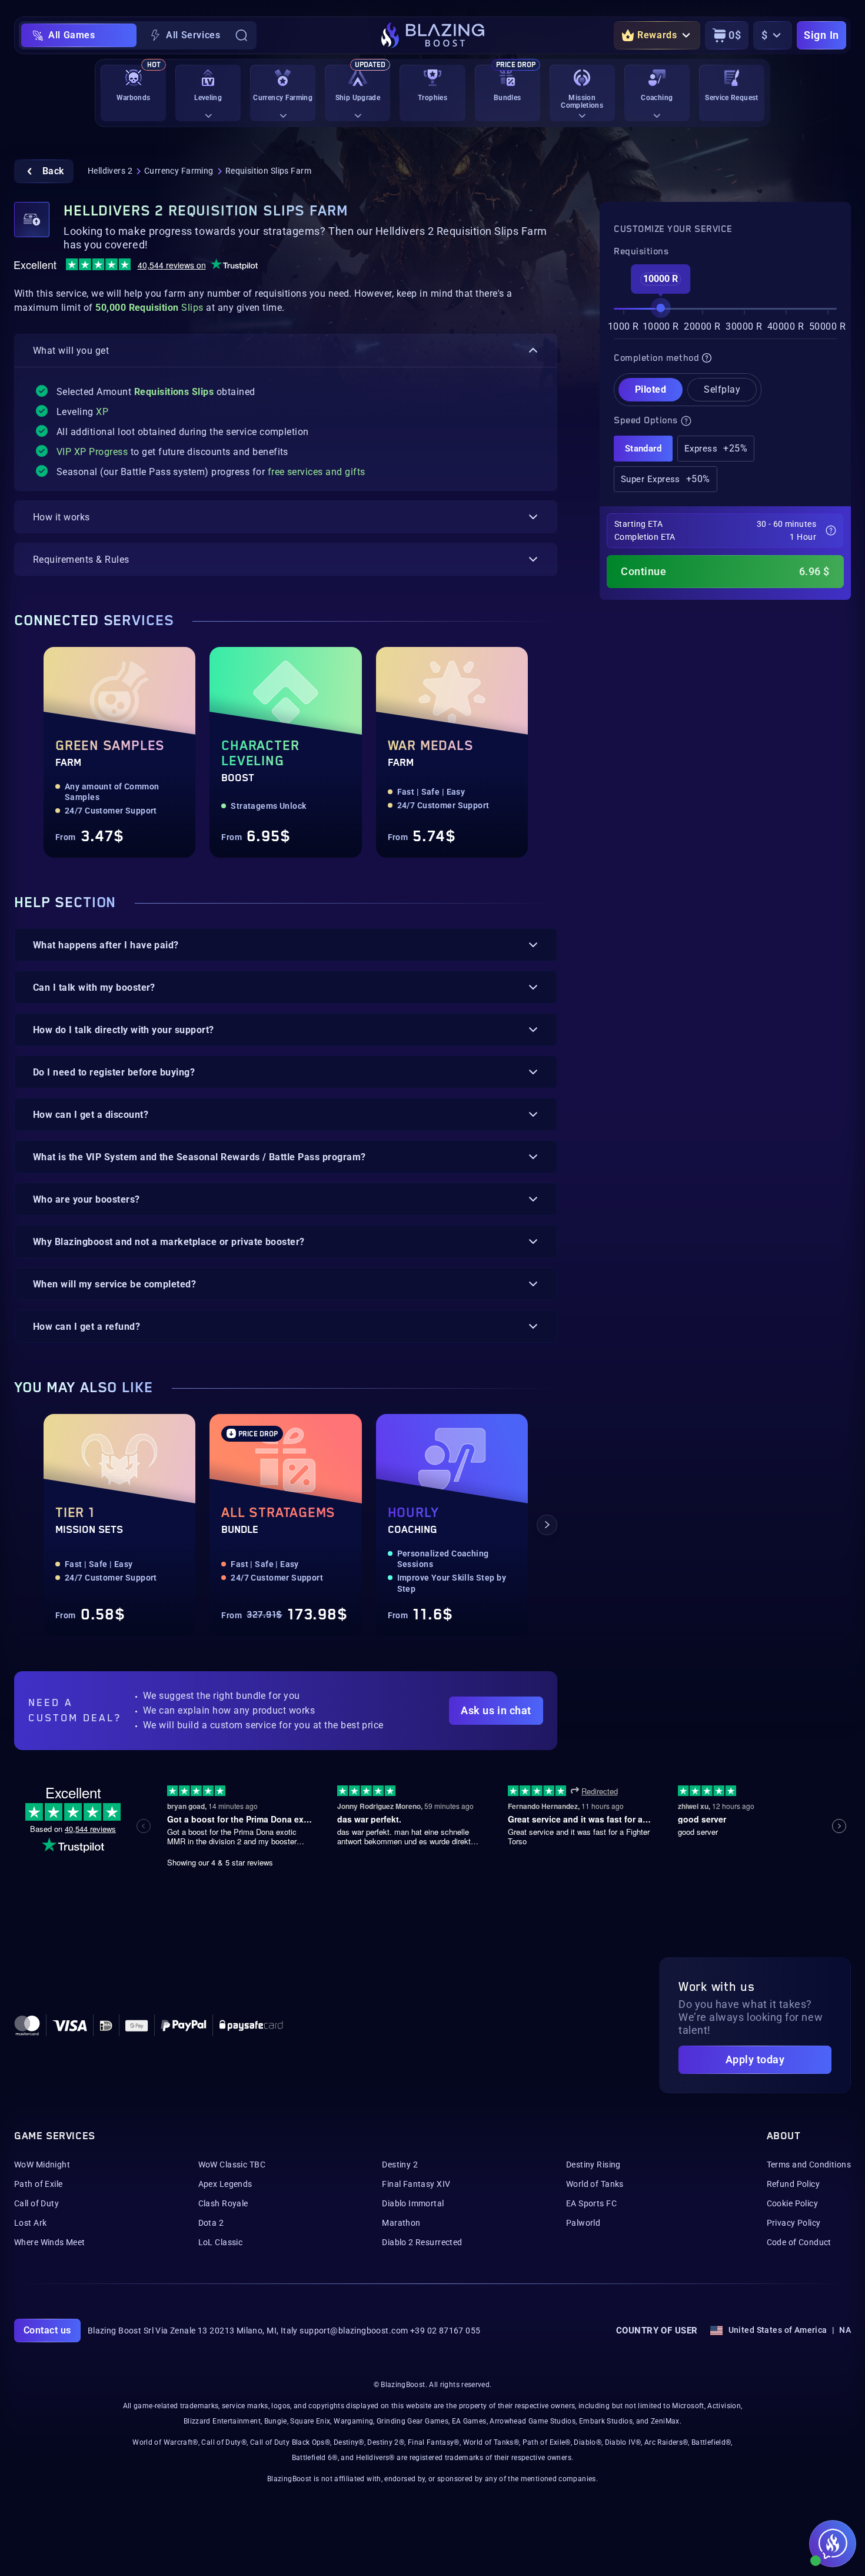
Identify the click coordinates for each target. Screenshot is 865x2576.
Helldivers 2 (110, 171)
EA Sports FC (591, 2203)
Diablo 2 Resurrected (422, 2242)
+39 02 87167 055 (445, 2331)
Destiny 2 (400, 2165)
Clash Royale (223, 2203)
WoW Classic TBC (232, 2165)
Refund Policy (793, 2184)
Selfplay (722, 389)
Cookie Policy (792, 2203)
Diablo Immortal (413, 2203)
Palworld (583, 2223)
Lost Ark (30, 2223)
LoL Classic (221, 2242)
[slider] (661, 308)
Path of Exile (38, 2184)
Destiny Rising (593, 2165)
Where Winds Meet (50, 2242)
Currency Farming (179, 171)
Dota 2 (211, 2223)
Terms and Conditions (809, 2165)
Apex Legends (225, 2184)
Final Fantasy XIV (416, 2184)
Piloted (651, 389)
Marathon (401, 2223)
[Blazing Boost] (433, 35)
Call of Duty (36, 2203)
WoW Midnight (42, 2165)
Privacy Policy (794, 2223)
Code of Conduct (799, 2242)
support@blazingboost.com (354, 2331)
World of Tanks (595, 2184)
